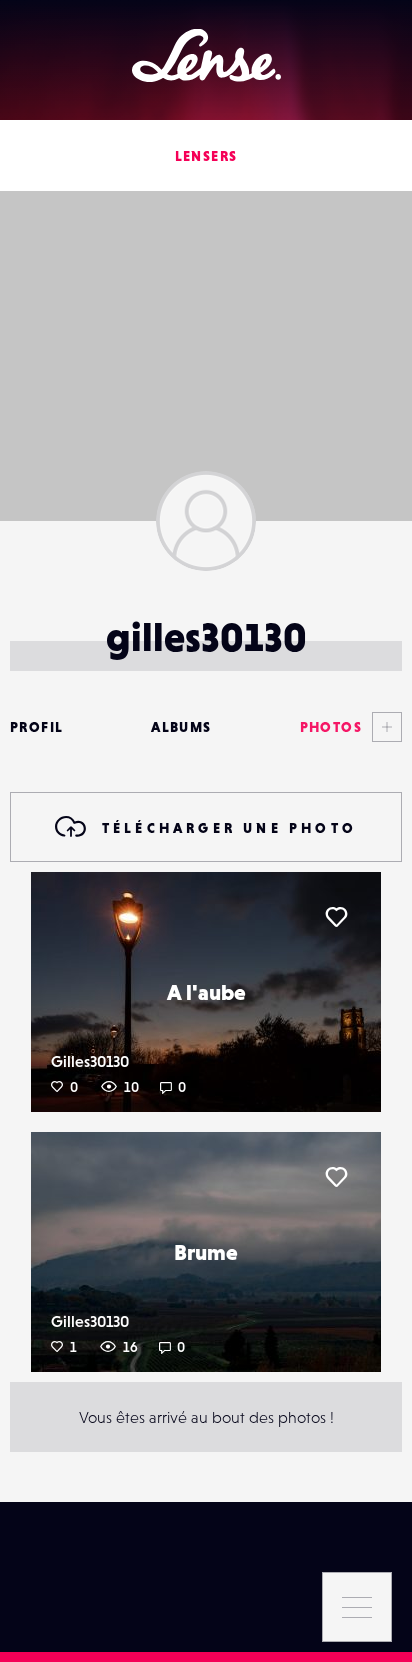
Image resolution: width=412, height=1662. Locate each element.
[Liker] (336, 917)
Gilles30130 (90, 1061)
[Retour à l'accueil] (206, 55)
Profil (36, 727)
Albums (181, 727)
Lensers (206, 156)
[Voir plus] (382, 727)
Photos (331, 727)
